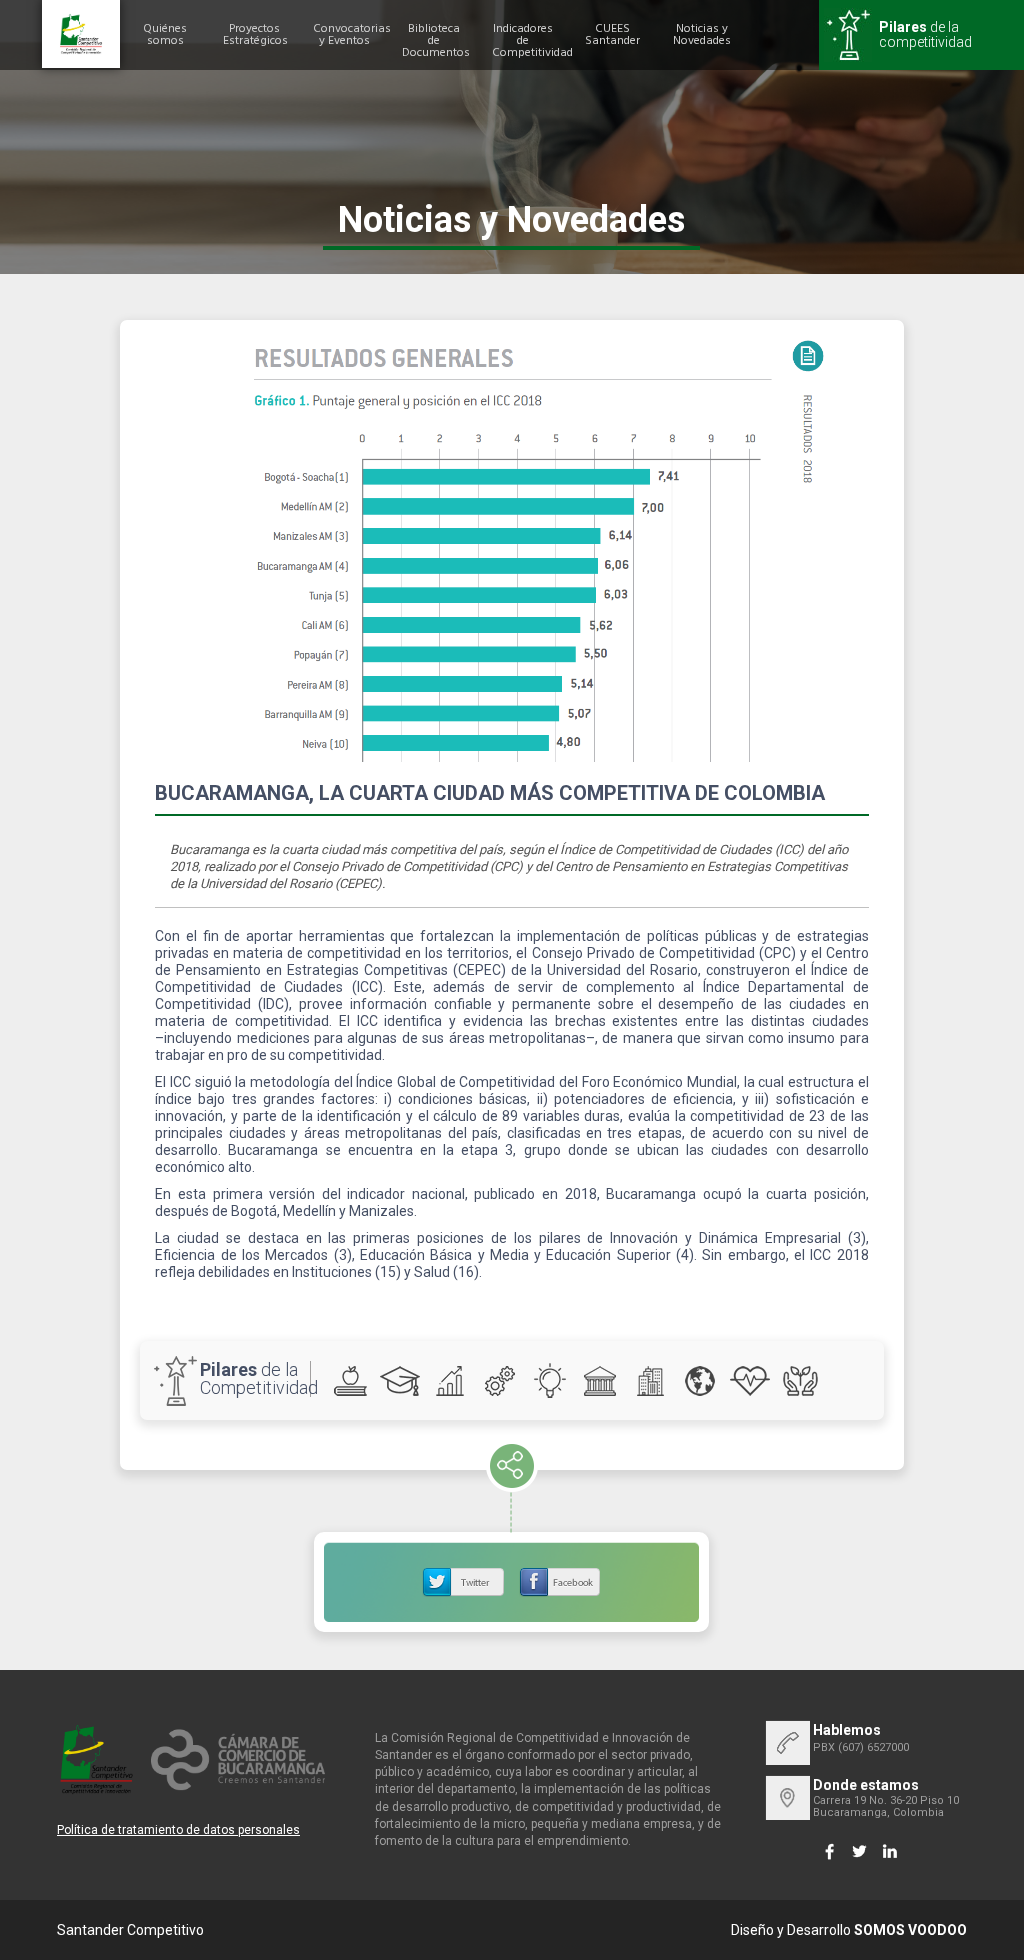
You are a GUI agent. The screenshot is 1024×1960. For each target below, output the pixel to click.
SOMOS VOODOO (910, 1930)
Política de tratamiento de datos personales (178, 1830)
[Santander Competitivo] (81, 34)
